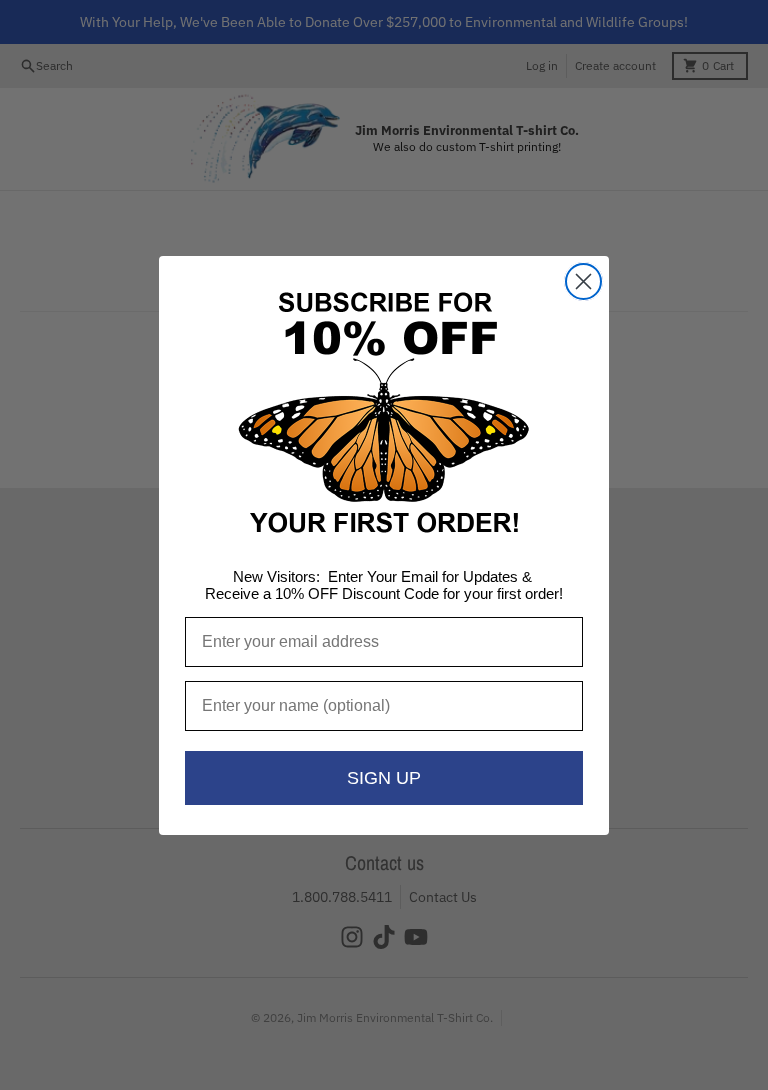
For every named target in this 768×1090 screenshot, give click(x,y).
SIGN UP (384, 778)
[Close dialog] (583, 281)
